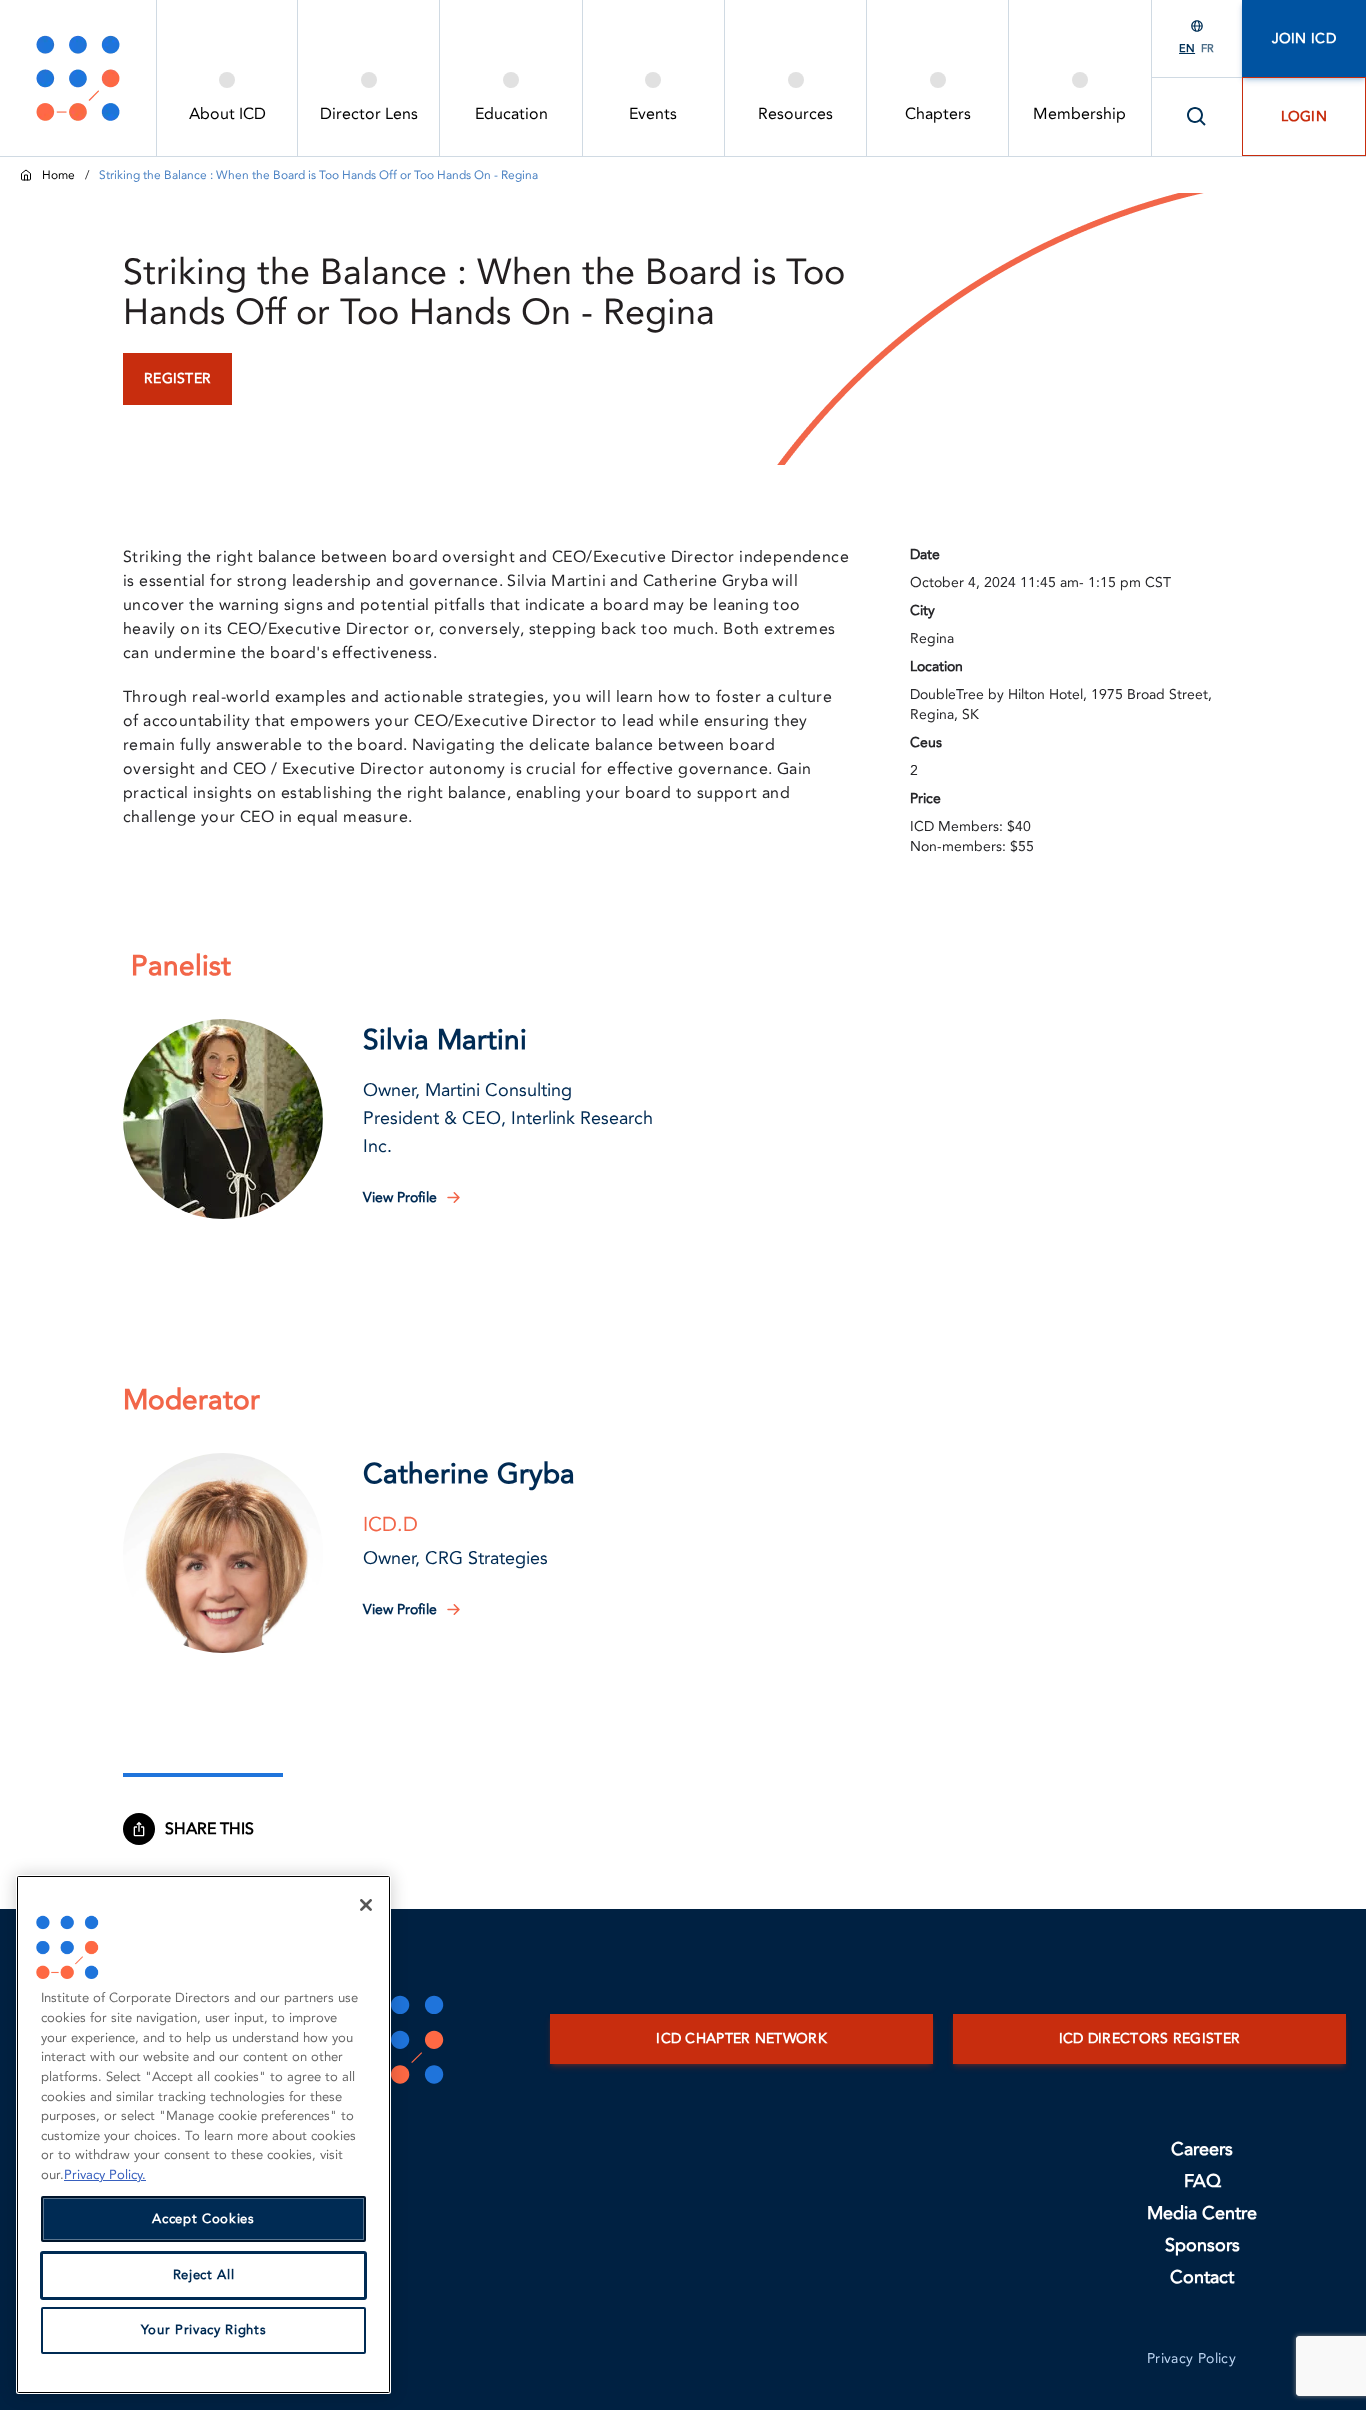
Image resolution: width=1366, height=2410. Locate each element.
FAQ (1202, 2181)
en (1187, 48)
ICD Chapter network (741, 2038)
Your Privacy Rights (203, 2331)
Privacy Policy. (105, 2175)
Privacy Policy (1191, 2358)
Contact (1202, 2277)
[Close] (366, 1905)
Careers (1202, 2149)
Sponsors (1202, 2245)
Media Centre (1202, 2213)
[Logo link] (78, 78)
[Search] (1197, 117)
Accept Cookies (203, 2219)
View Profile (400, 1197)
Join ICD (1304, 38)
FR (1207, 48)
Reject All (204, 2275)
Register (177, 378)
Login (1304, 116)
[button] (223, 1119)
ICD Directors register (1150, 2038)
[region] (203, 2134)
